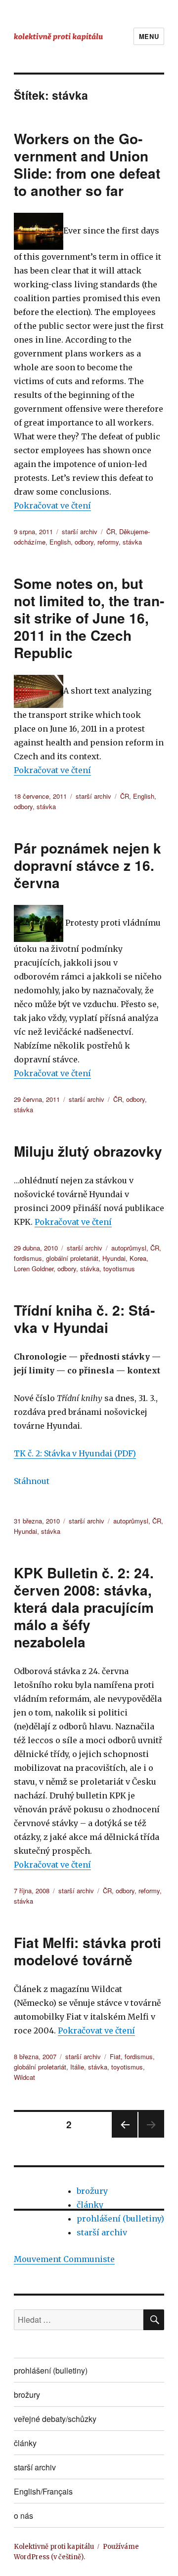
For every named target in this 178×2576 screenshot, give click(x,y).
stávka (132, 542)
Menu (149, 36)
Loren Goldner (34, 1268)
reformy (108, 542)
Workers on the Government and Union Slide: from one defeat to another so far (87, 164)
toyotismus (119, 1268)
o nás (23, 2516)
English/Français (43, 2491)
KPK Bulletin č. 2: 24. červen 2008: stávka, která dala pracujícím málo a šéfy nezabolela (84, 1607)
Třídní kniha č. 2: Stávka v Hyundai (84, 1319)
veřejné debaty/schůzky (55, 2419)
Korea (138, 1258)
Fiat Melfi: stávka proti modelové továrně (88, 1951)
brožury (92, 2191)
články (90, 2205)
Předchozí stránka (125, 2137)
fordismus (28, 1258)
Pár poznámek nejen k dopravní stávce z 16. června (88, 865)
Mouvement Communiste (64, 2259)
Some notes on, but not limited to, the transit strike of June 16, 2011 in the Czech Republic (89, 618)
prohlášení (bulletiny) (120, 2219)
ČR (111, 531)
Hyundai (114, 1258)
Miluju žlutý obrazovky (88, 1151)
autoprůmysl (129, 1248)
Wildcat (24, 2077)
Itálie (77, 2067)
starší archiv (80, 531)
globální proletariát (72, 1258)
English (60, 542)
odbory (84, 542)
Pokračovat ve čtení (52, 506)
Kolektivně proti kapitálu (54, 2547)
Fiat (115, 2056)
